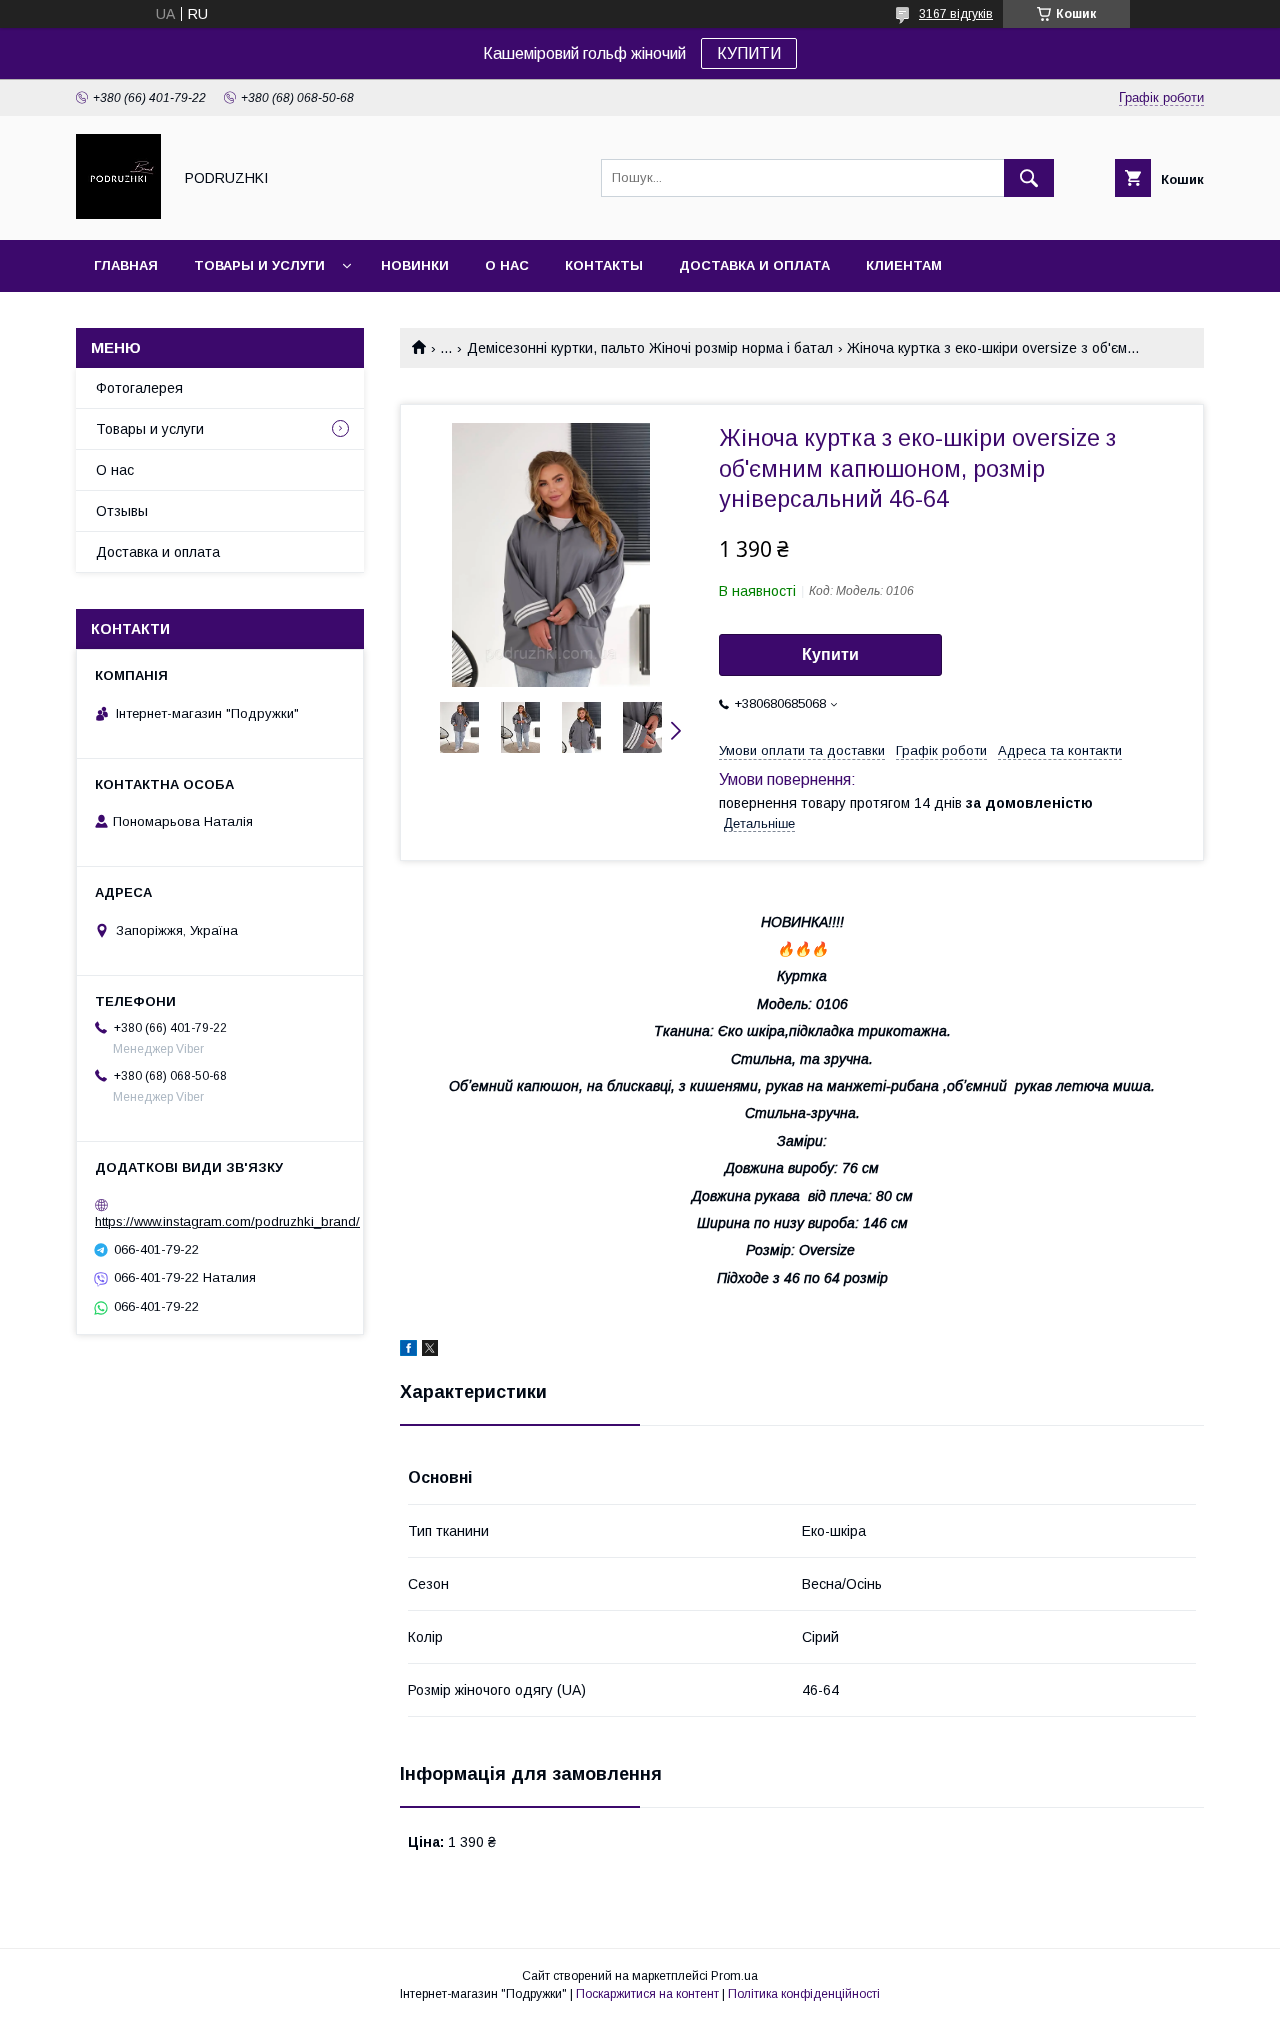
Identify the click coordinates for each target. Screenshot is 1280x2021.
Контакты (604, 265)
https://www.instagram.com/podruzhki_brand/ (227, 1221)
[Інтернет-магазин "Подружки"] (118, 214)
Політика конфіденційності (804, 1994)
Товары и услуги (259, 265)
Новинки (415, 265)
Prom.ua (734, 1976)
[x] (430, 1351)
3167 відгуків (956, 14)
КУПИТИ (749, 53)
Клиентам (904, 265)
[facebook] (408, 1351)
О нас (507, 265)
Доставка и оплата (754, 265)
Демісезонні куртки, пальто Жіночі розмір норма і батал (650, 348)
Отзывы (122, 511)
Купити (830, 654)
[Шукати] (1029, 178)
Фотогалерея (139, 388)
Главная (126, 265)
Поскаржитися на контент (647, 1994)
